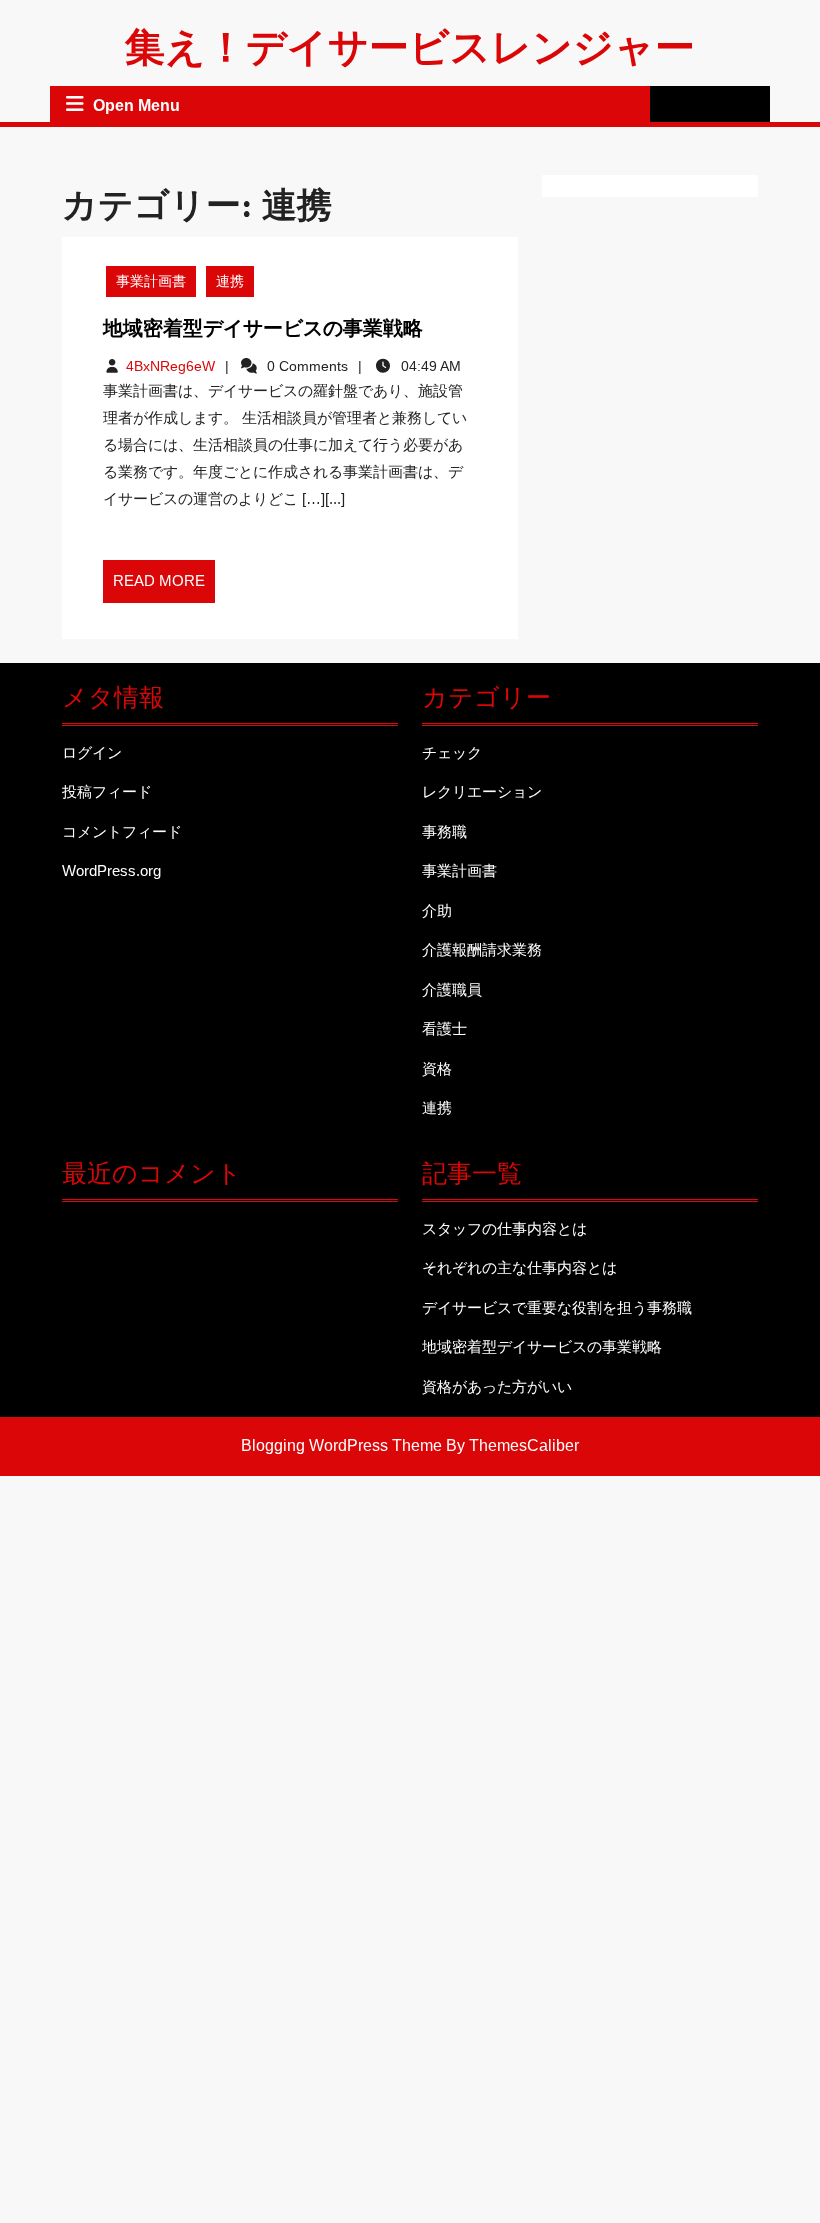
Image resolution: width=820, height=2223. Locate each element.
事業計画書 (151, 281)
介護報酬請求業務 (482, 949)
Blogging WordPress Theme (341, 1445)
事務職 (444, 831)
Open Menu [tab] (136, 106)
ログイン (92, 752)
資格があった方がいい (497, 1386)
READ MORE (164, 587)
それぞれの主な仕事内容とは (519, 1267)
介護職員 (452, 989)
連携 (230, 281)
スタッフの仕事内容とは (504, 1228)
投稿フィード (107, 791)
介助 (437, 910)
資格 (437, 1068)
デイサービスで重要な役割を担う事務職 (557, 1307)
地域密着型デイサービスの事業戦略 (263, 328)
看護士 (444, 1028)
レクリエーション (482, 791)
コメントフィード (122, 831)
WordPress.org (111, 870)
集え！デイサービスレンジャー (410, 47)
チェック (452, 752)
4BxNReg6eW (170, 366)
